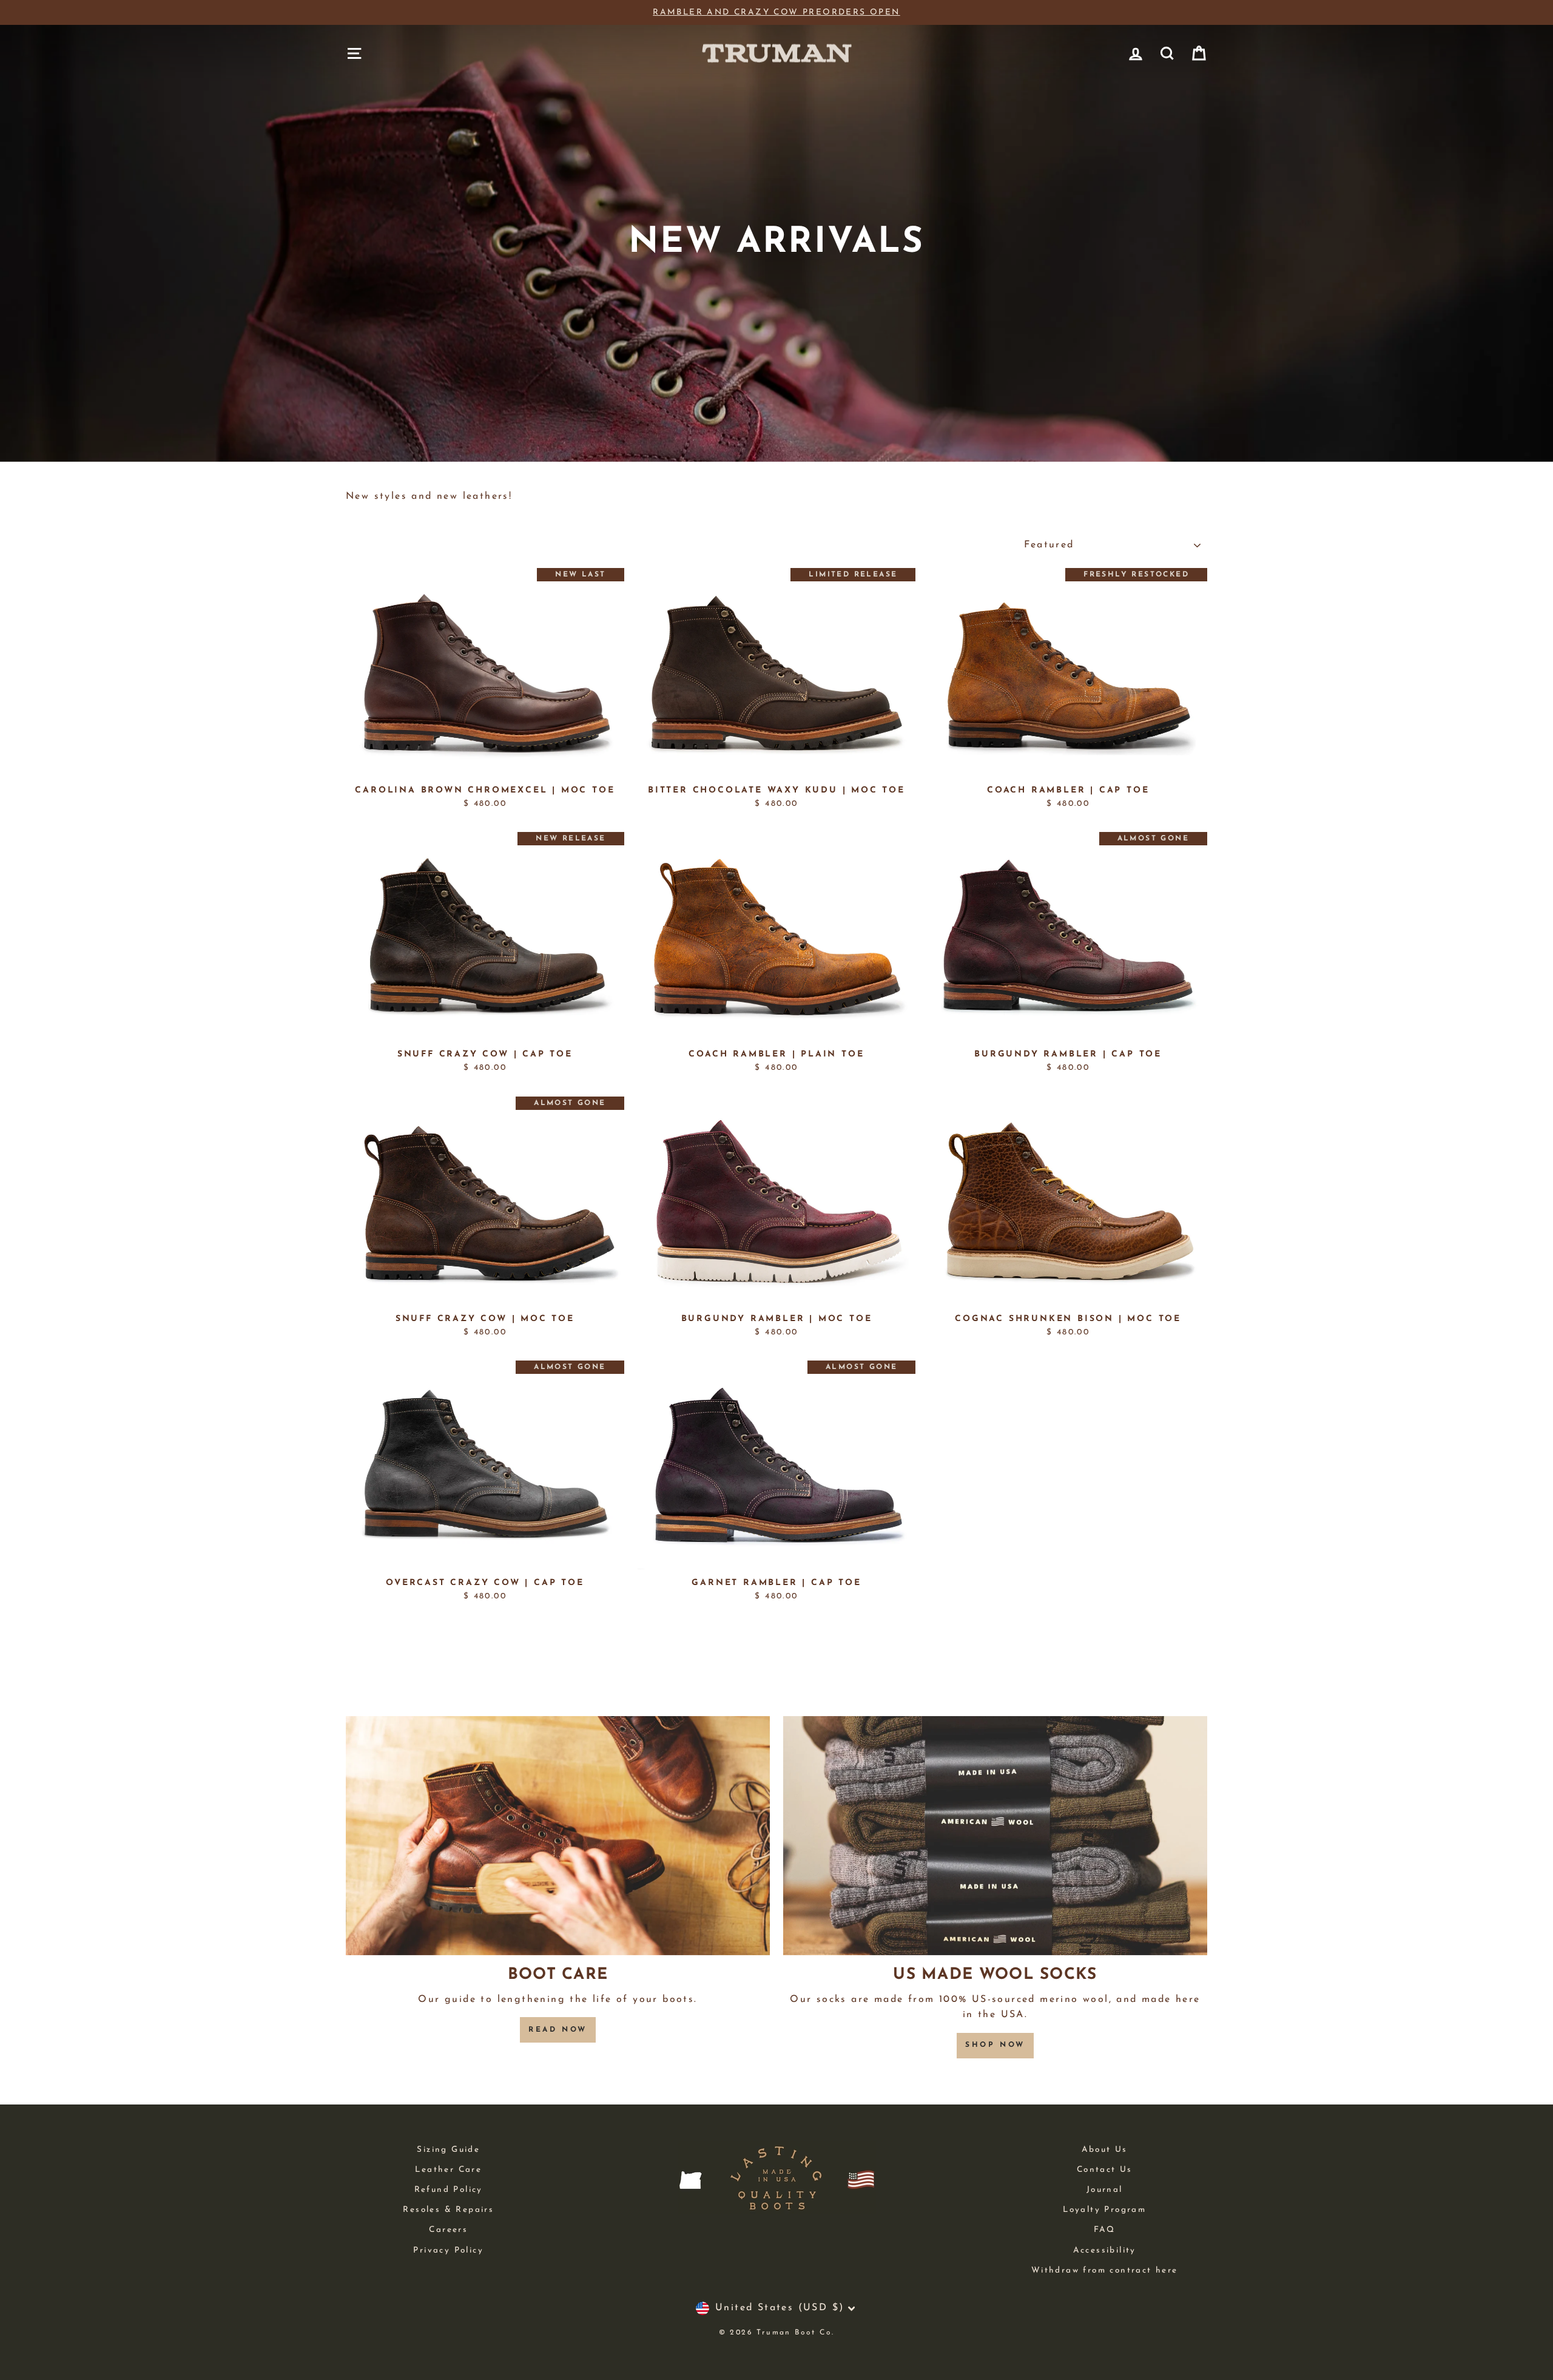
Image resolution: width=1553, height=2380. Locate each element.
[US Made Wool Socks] (995, 1835)
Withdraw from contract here (1105, 2270)
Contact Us (1105, 2170)
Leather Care (448, 2170)
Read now (558, 2030)
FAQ (1105, 2230)
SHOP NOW (995, 2045)
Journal (1105, 2190)
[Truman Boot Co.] (776, 53)
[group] (776, 13)
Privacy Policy (448, 2250)
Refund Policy (449, 2190)
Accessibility (1105, 2250)
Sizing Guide (448, 2150)
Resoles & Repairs (448, 2210)
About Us (1105, 2150)
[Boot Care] (558, 1835)
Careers (448, 2230)
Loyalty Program (1104, 2210)
